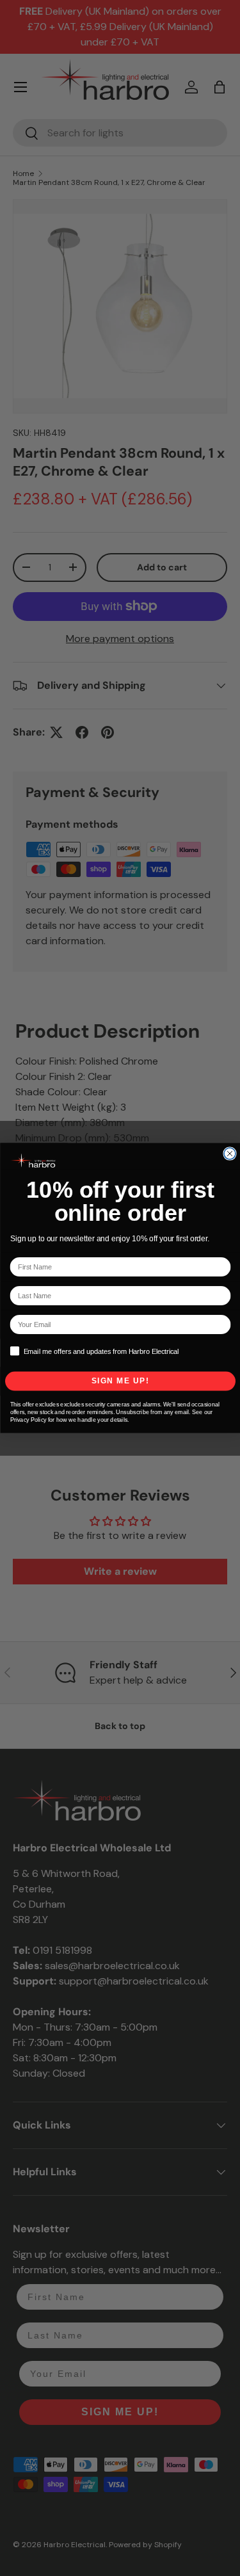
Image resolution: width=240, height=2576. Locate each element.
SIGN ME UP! (120, 1381)
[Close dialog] (230, 1154)
